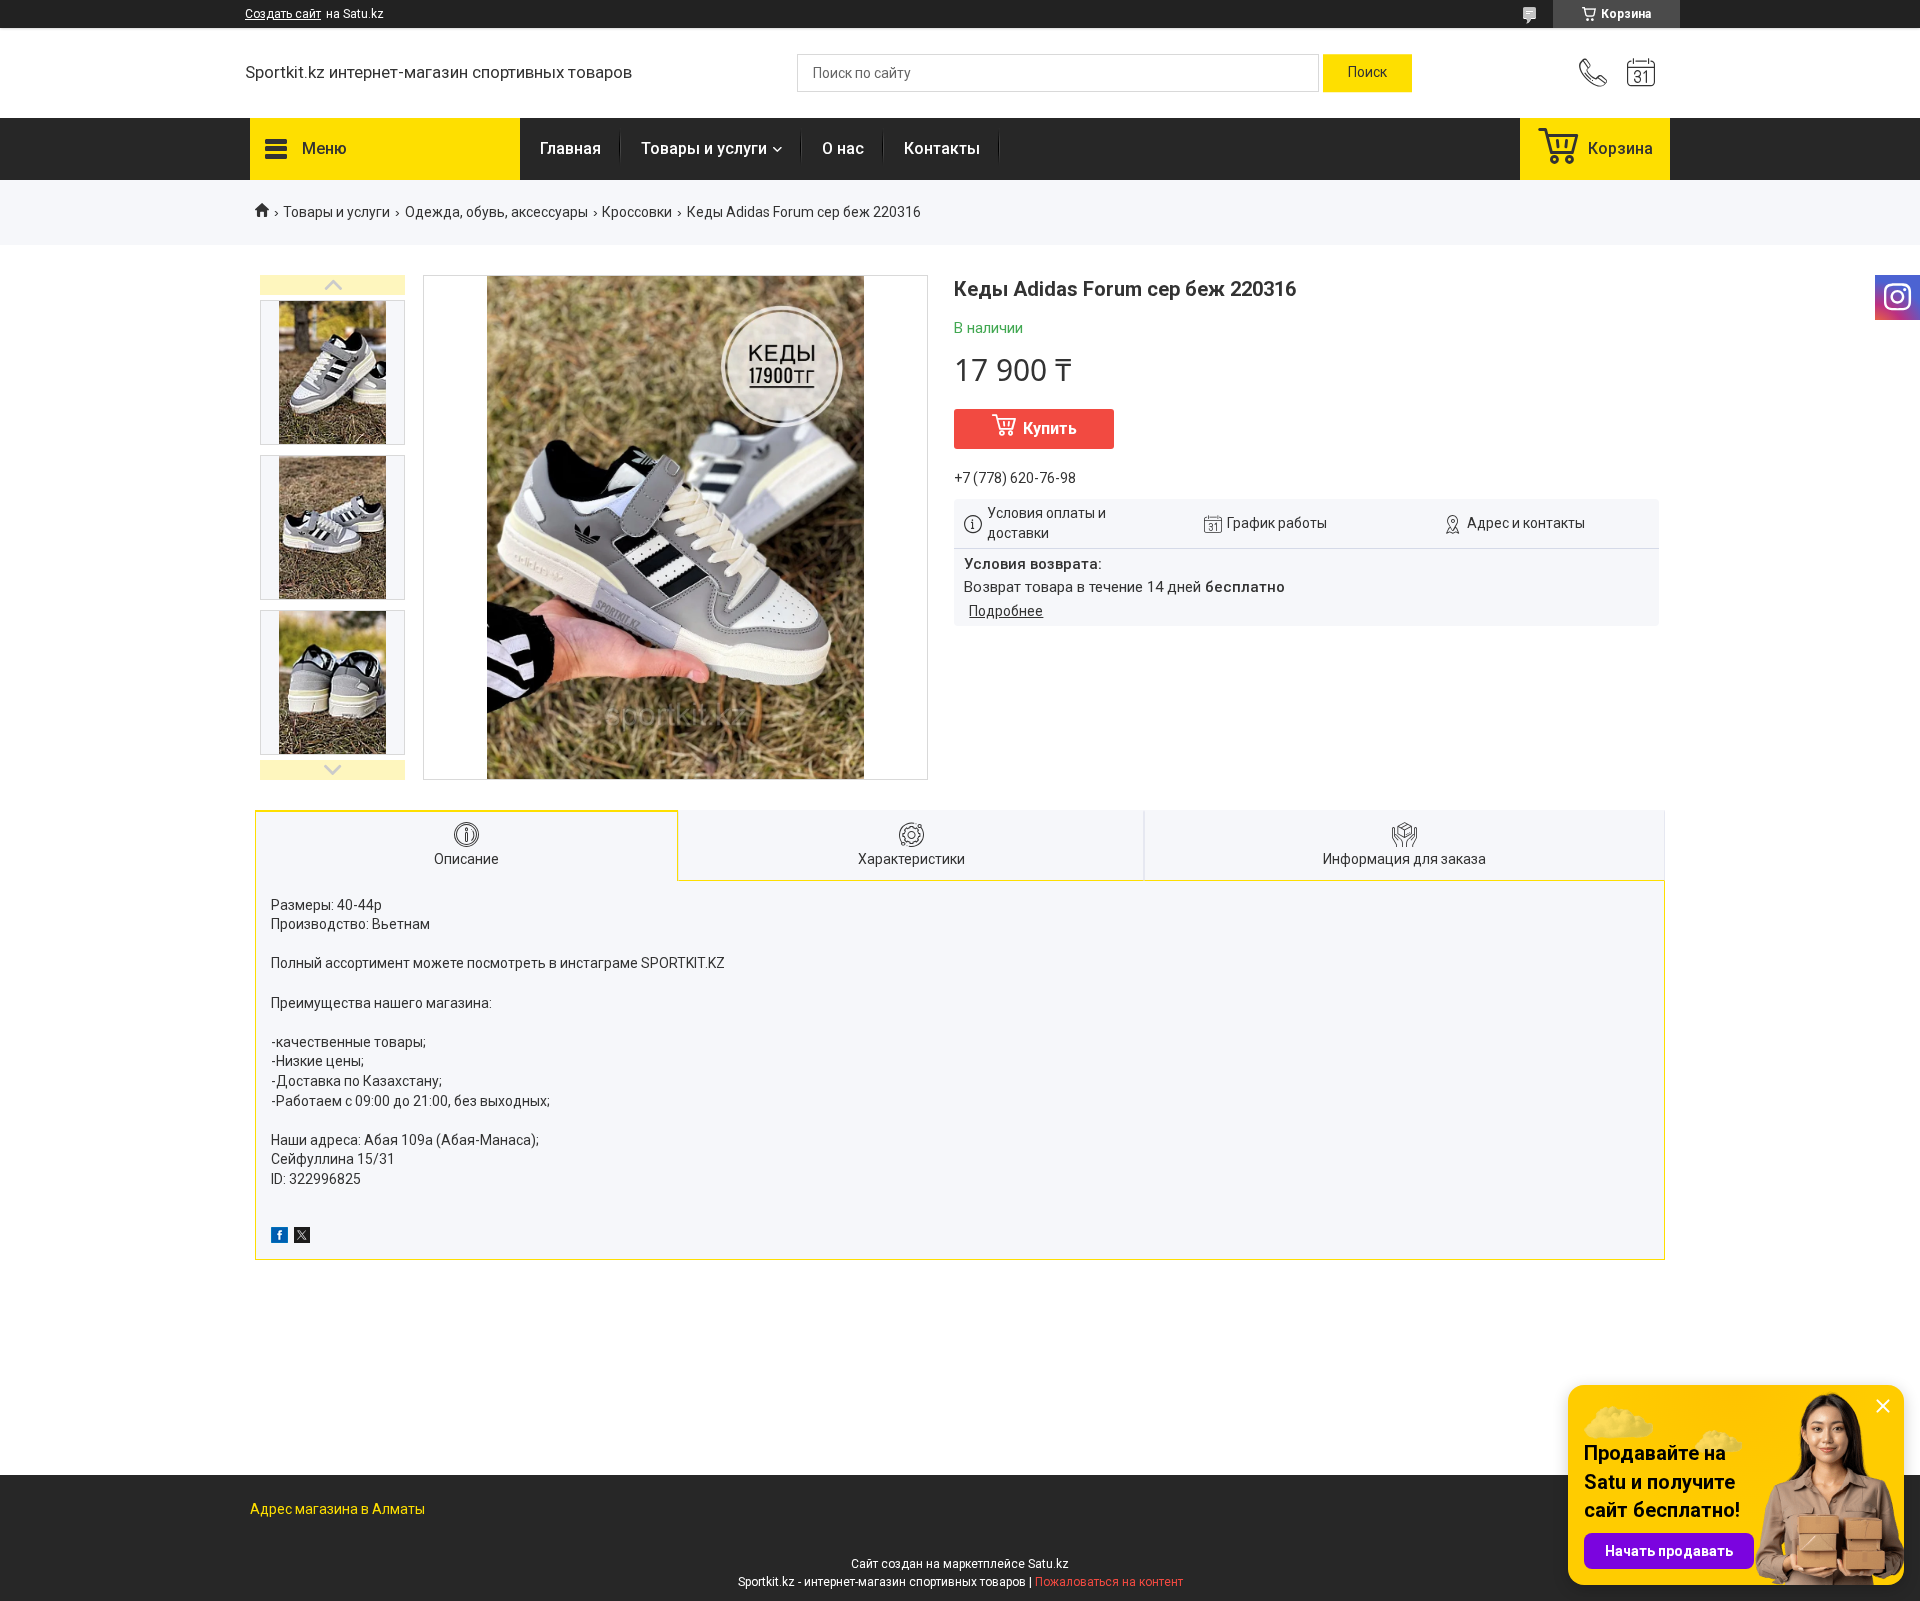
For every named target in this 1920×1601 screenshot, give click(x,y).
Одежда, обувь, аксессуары (496, 212)
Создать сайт (283, 14)
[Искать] (1367, 73)
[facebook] (279, 1238)
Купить (1050, 428)
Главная (570, 148)
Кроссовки (637, 212)
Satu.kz (1048, 1564)
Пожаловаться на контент (1109, 1582)
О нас (843, 148)
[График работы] (1641, 73)
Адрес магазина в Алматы (337, 1509)
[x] (302, 1238)
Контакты (942, 148)
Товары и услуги (704, 148)
